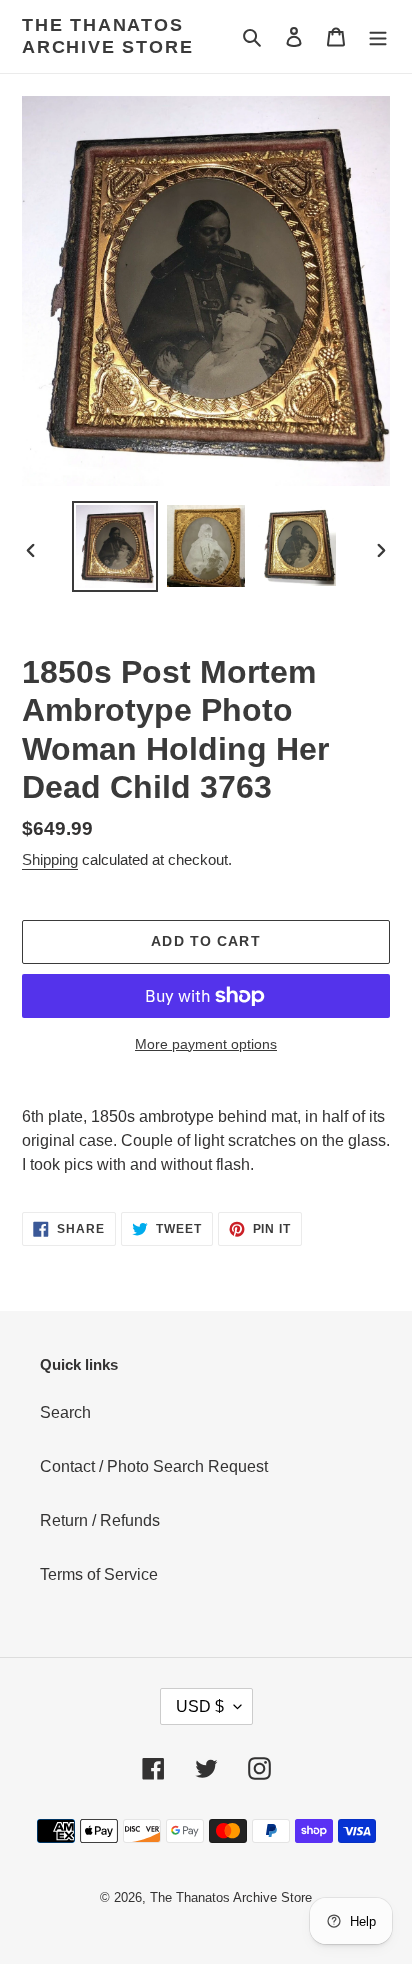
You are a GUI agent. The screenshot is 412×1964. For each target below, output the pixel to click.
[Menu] (378, 37)
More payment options (206, 1044)
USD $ (200, 1706)
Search (65, 1412)
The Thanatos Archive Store (107, 36)
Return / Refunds (100, 1520)
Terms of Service (99, 1574)
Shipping (50, 859)
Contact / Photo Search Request (154, 1466)
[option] (115, 546)
